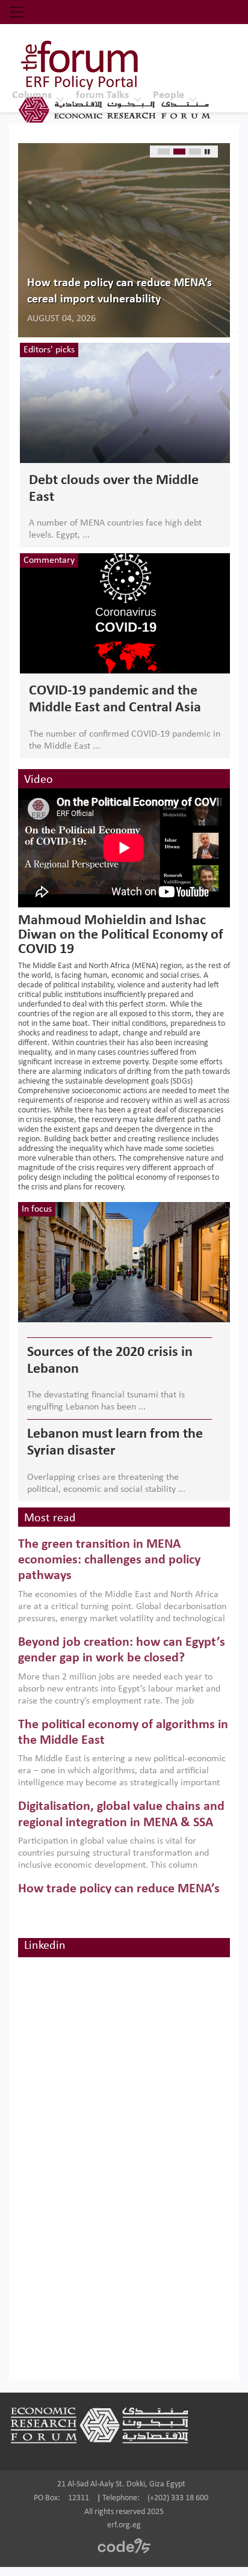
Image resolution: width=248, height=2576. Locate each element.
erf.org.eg (124, 2525)
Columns (32, 95)
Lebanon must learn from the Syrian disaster (115, 1443)
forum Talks (102, 95)
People (169, 95)
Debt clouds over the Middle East (114, 489)
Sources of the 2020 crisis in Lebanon (110, 1361)
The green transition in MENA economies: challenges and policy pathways (109, 1560)
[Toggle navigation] (17, 12)
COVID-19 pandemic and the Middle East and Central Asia (115, 699)
